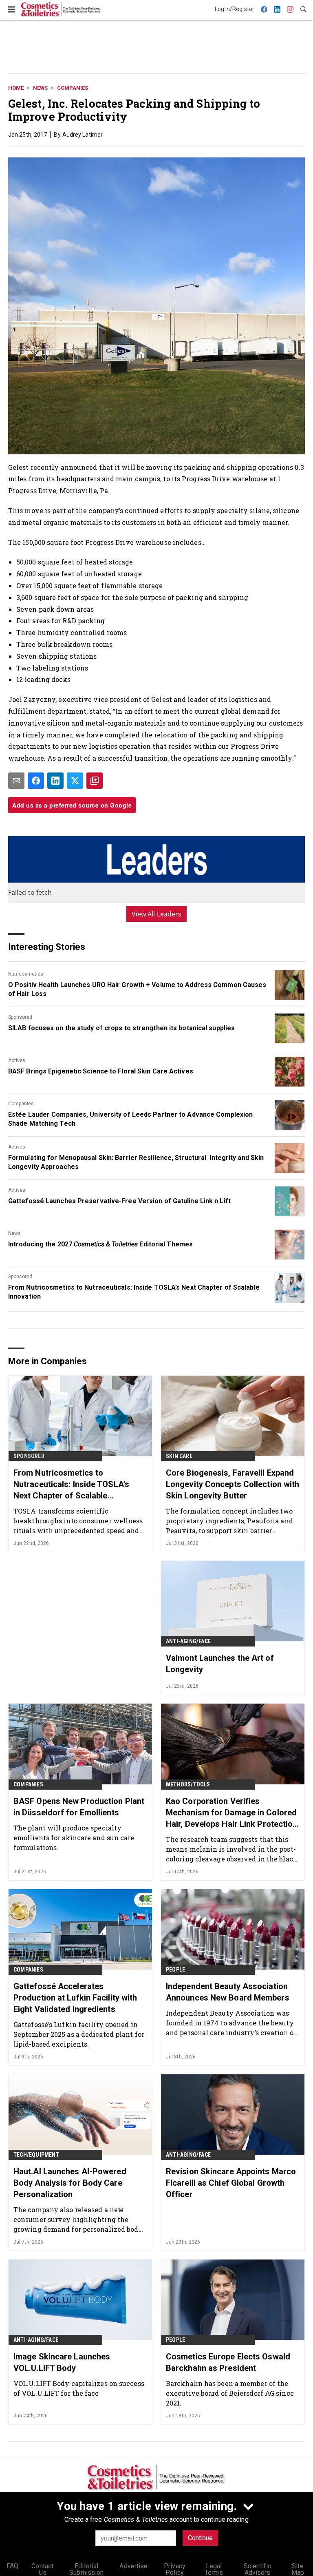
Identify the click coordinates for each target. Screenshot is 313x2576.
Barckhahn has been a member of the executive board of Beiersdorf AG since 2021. (230, 2393)
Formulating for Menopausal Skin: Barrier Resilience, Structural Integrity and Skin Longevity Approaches (136, 1162)
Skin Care (179, 1456)
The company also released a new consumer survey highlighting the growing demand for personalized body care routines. (78, 2219)
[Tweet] (75, 781)
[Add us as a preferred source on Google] (95, 781)
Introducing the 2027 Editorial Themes (100, 1244)
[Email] (16, 781)
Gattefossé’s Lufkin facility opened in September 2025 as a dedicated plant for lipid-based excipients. (79, 2034)
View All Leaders (157, 914)
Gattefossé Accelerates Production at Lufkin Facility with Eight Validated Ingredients (75, 1998)
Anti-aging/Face (188, 1641)
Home (16, 88)
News (40, 88)
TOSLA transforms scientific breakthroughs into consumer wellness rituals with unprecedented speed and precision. (78, 1521)
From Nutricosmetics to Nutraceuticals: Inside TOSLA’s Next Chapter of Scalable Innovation (134, 1292)
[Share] (36, 781)
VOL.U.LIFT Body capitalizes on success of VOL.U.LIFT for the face (79, 2388)
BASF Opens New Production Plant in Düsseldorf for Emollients (79, 1807)
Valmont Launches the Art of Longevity (220, 1664)
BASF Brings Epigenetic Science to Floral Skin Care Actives (101, 1071)
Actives (17, 1060)
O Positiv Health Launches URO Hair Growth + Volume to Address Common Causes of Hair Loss (137, 989)
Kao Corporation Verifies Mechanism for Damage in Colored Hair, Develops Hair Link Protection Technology (232, 1813)
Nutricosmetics (26, 974)
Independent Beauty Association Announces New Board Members (228, 1992)
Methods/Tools (188, 1784)
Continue (200, 2538)
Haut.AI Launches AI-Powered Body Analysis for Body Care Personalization (70, 2183)
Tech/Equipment (36, 2155)
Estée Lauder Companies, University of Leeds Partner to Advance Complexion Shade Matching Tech (130, 1119)
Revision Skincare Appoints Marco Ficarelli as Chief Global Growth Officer (231, 2183)
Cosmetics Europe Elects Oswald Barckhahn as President (228, 2362)
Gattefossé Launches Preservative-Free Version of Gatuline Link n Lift (119, 1201)
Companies (73, 88)
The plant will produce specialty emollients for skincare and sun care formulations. (74, 1838)
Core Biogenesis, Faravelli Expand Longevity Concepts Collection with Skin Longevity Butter (233, 1484)
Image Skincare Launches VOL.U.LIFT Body (62, 2362)
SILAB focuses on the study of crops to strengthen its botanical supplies (121, 1028)
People (175, 1970)
